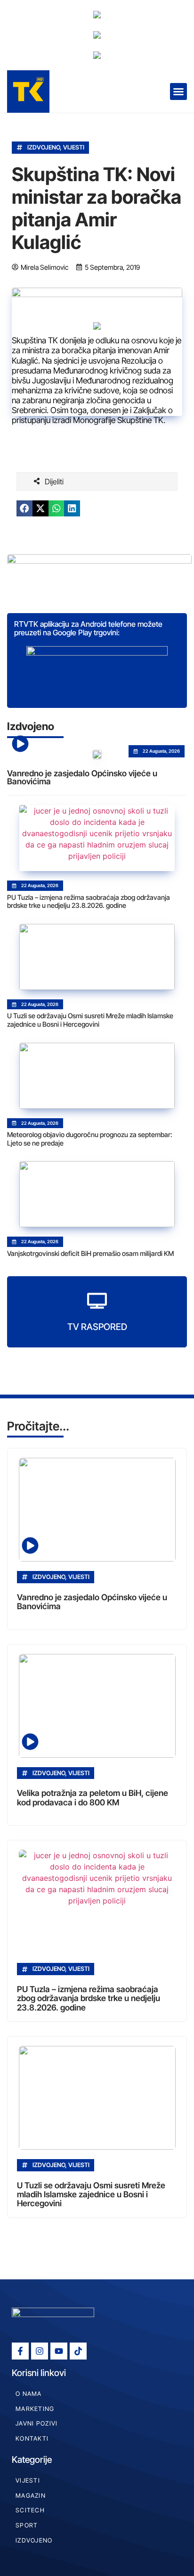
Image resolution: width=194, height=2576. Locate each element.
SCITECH (30, 2510)
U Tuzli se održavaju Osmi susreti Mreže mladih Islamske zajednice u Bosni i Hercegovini (90, 1020)
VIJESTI (74, 147)
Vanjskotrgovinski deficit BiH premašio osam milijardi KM (90, 1253)
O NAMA (29, 2394)
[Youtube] (59, 2351)
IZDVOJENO (44, 147)
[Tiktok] (78, 2351)
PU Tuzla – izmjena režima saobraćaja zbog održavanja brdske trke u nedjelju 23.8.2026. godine (89, 902)
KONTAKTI (32, 2439)
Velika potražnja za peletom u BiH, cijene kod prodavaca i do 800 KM (93, 1797)
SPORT (27, 2525)
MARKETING (35, 2409)
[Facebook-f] (20, 2351)
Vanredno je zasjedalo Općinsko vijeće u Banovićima (82, 777)
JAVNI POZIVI (36, 2423)
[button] (178, 91)
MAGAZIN (31, 2496)
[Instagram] (40, 2351)
